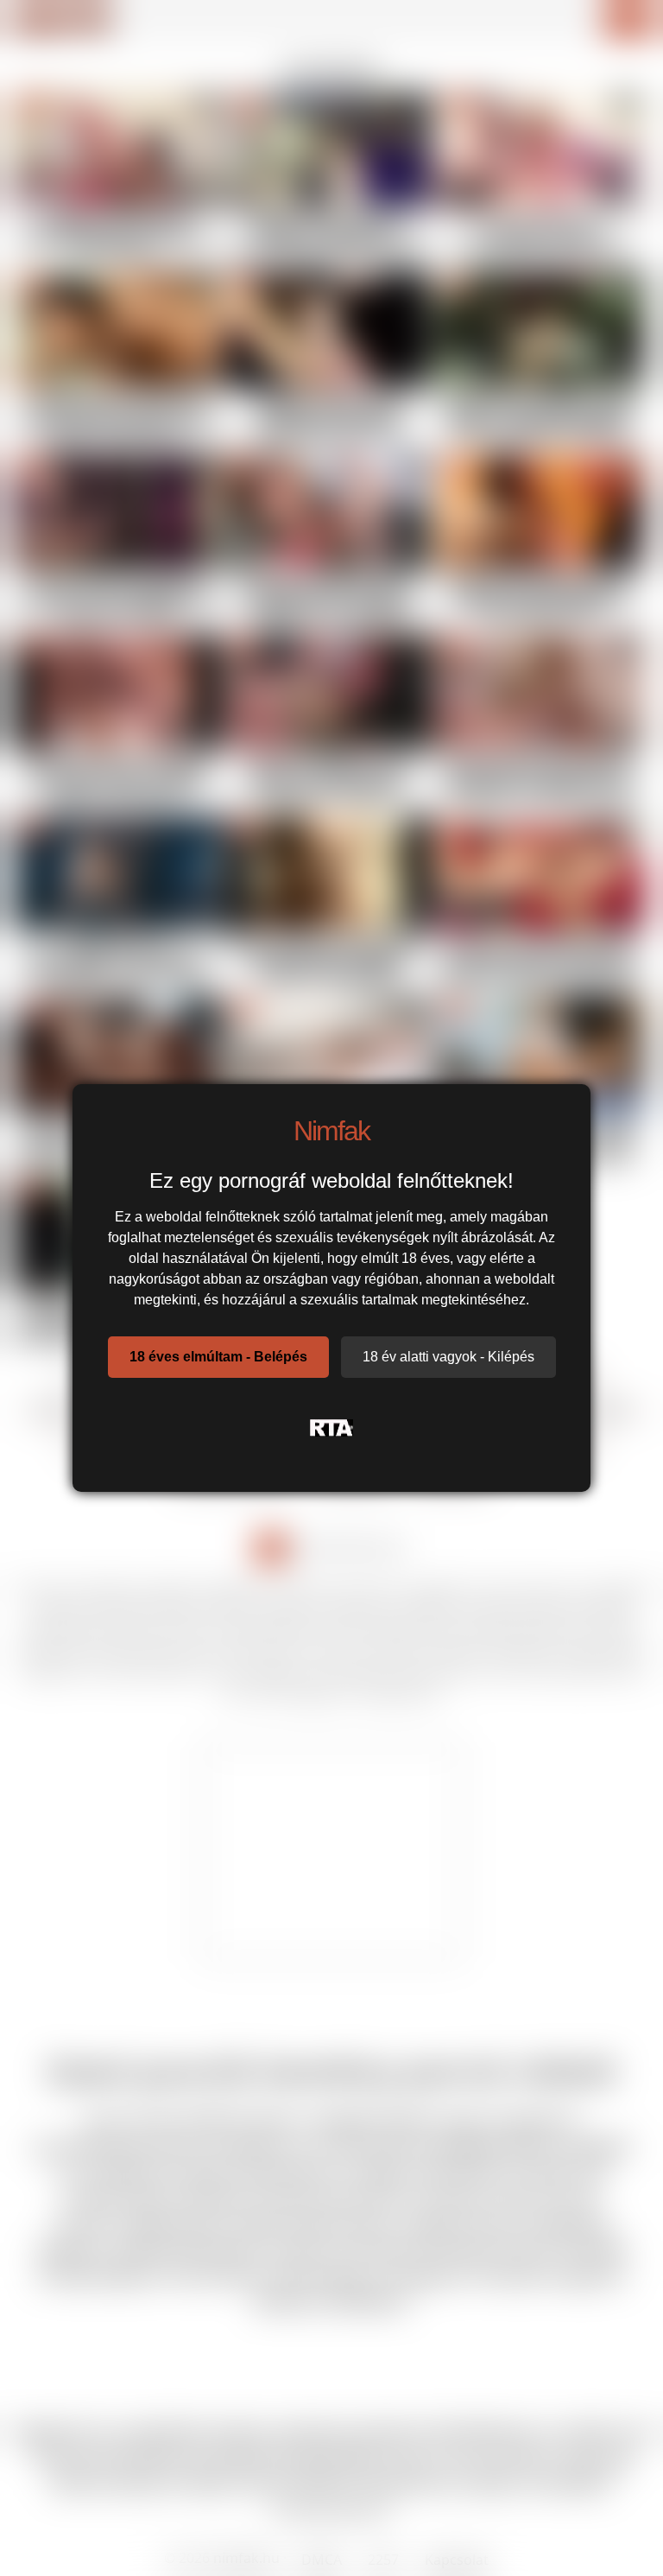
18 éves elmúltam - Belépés (218, 1357)
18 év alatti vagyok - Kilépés (448, 1357)
